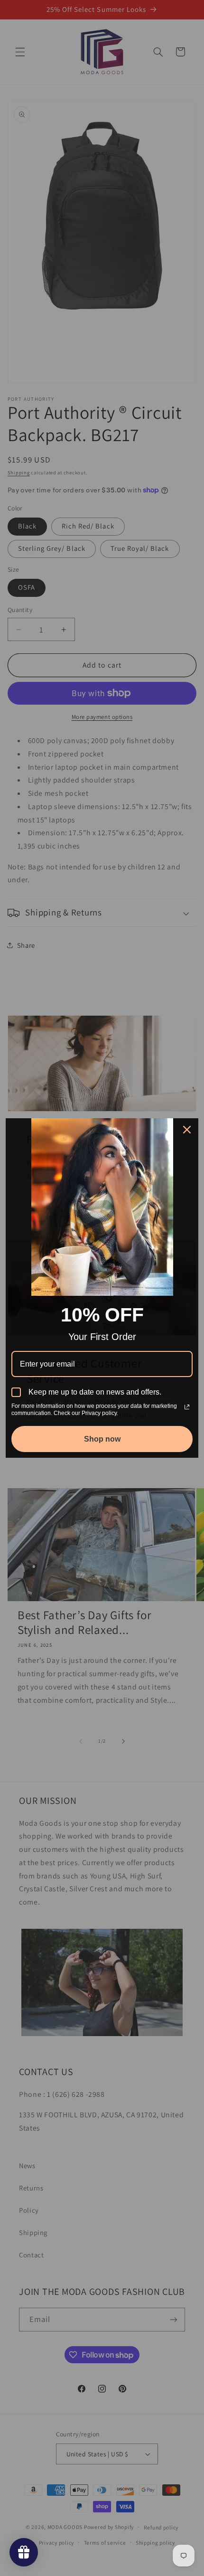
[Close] (187, 1130)
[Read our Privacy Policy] (187, 1407)
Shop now (102, 1439)
